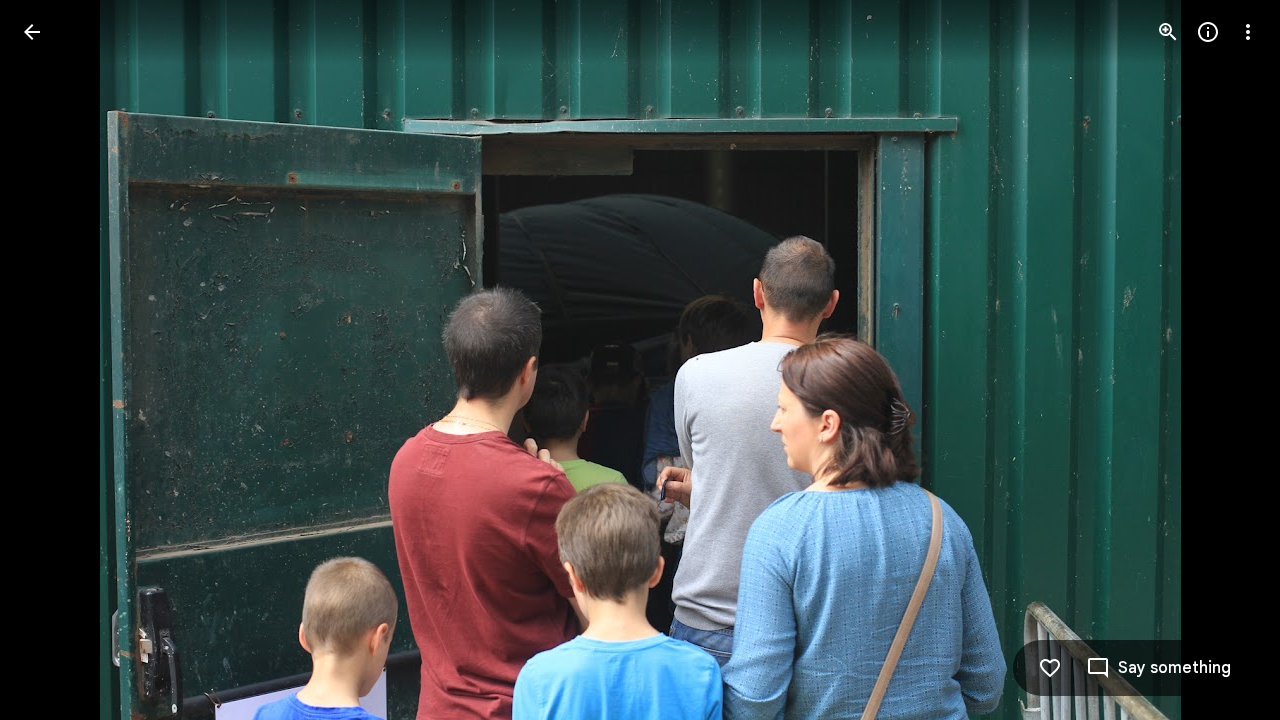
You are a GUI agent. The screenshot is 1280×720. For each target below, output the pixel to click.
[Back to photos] (32, 32)
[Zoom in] (1168, 32)
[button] (56, 360)
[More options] (1248, 32)
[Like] (1050, 668)
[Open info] (1208, 32)
